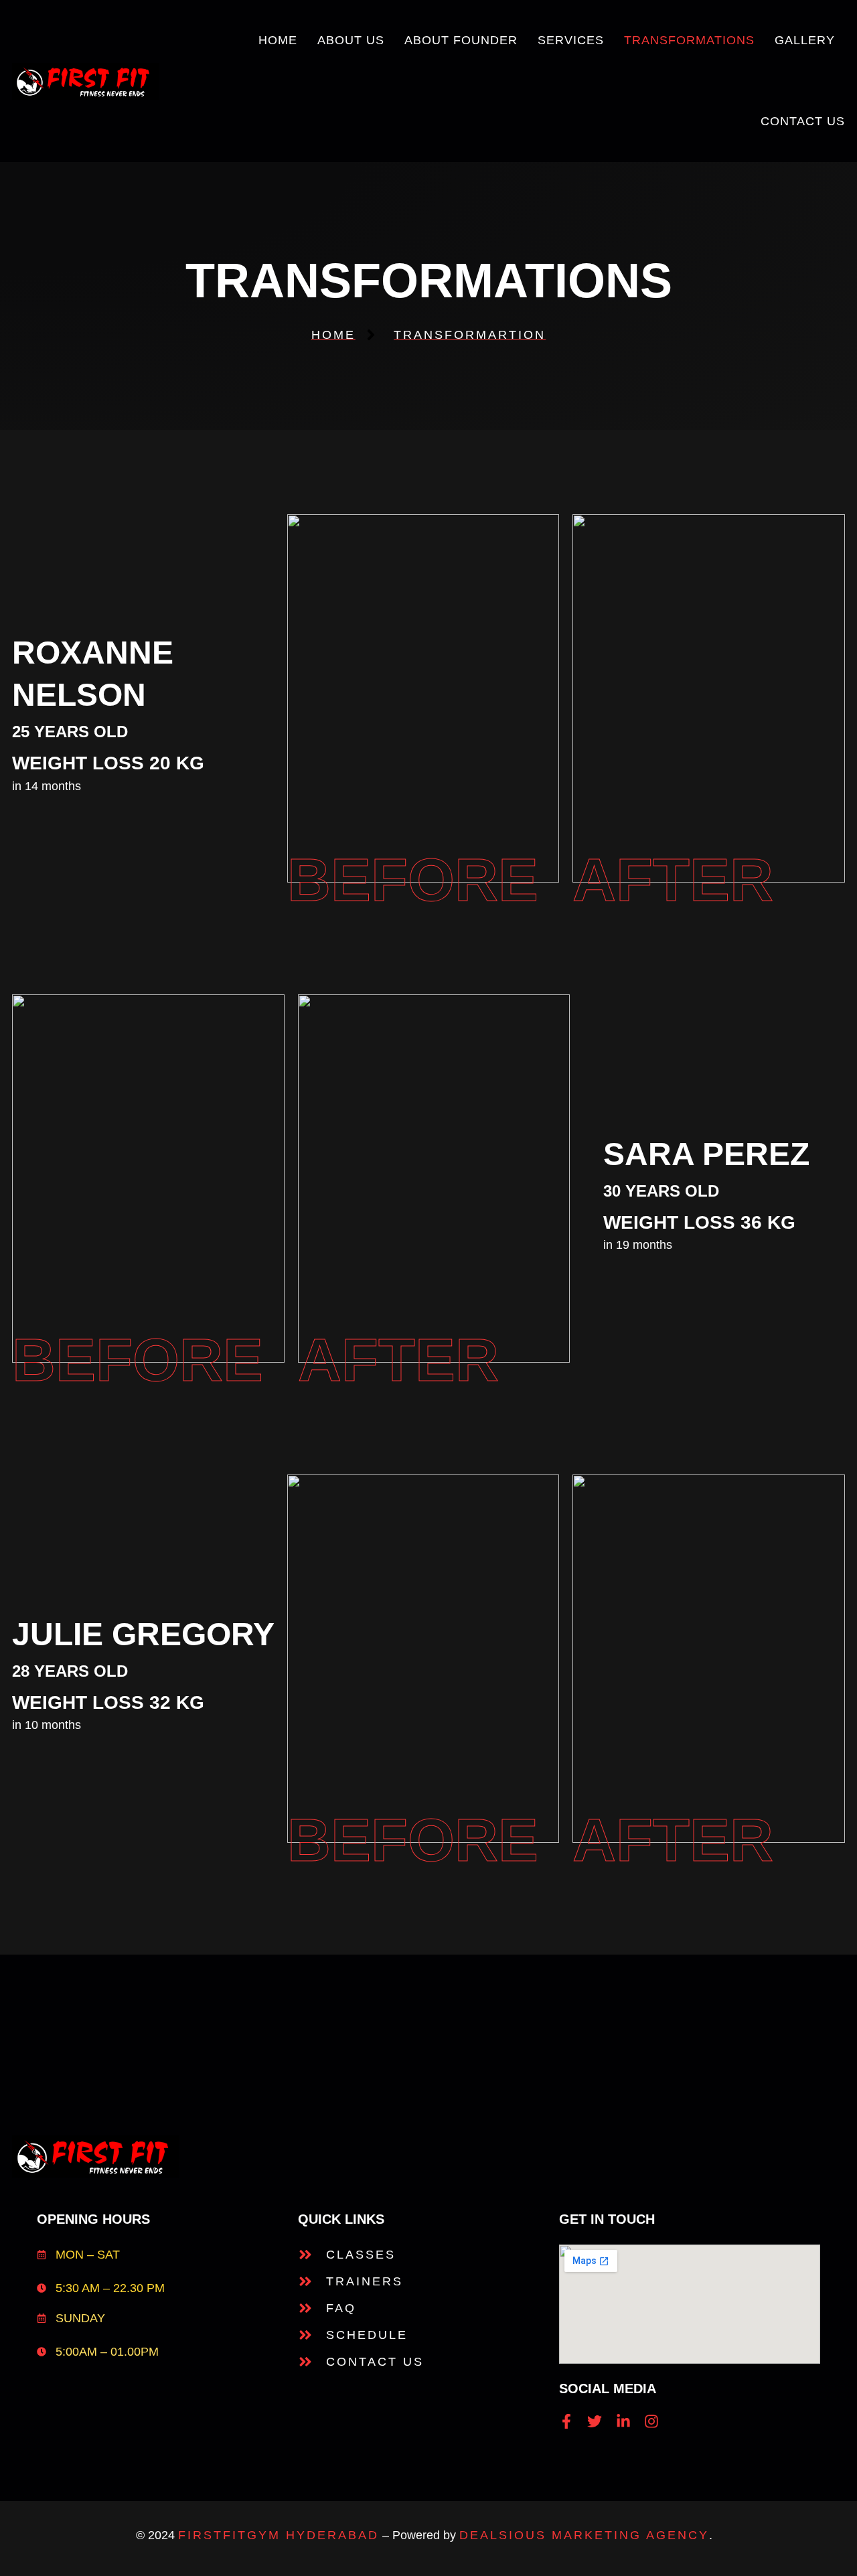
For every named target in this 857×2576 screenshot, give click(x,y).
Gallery (805, 40)
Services (571, 40)
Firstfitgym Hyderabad (279, 2535)
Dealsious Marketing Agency (584, 2535)
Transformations (689, 40)
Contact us (803, 121)
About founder (461, 40)
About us (351, 40)
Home (278, 40)
